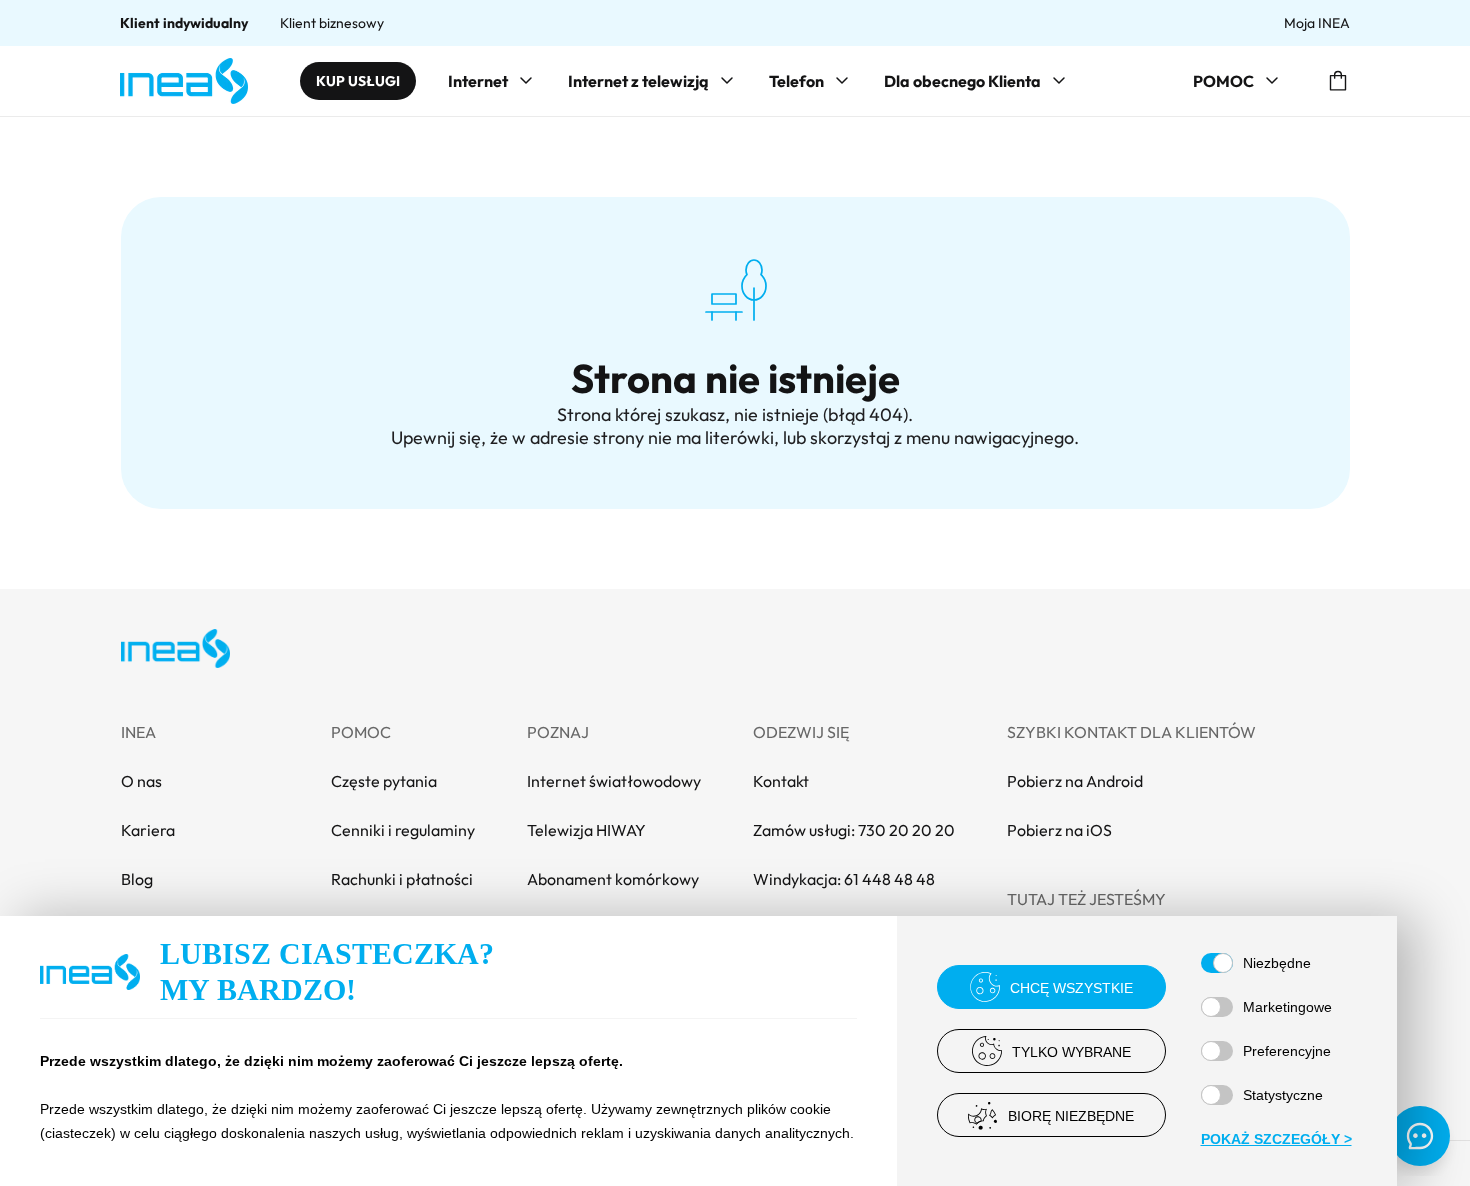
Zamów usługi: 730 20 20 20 (854, 830)
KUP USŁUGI (358, 81)
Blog (137, 879)
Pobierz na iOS (1059, 830)
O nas (141, 781)
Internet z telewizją (638, 81)
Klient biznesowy (332, 23)
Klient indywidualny (184, 23)
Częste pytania (384, 781)
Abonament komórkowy (613, 879)
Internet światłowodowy (614, 781)
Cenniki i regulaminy (403, 830)
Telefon (796, 81)
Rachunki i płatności (402, 879)
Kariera (148, 830)
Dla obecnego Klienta (962, 81)
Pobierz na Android (1075, 781)
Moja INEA (1317, 23)
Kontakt (781, 781)
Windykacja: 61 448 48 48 (844, 879)
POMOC (1223, 81)
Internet (478, 81)
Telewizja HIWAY (586, 830)
